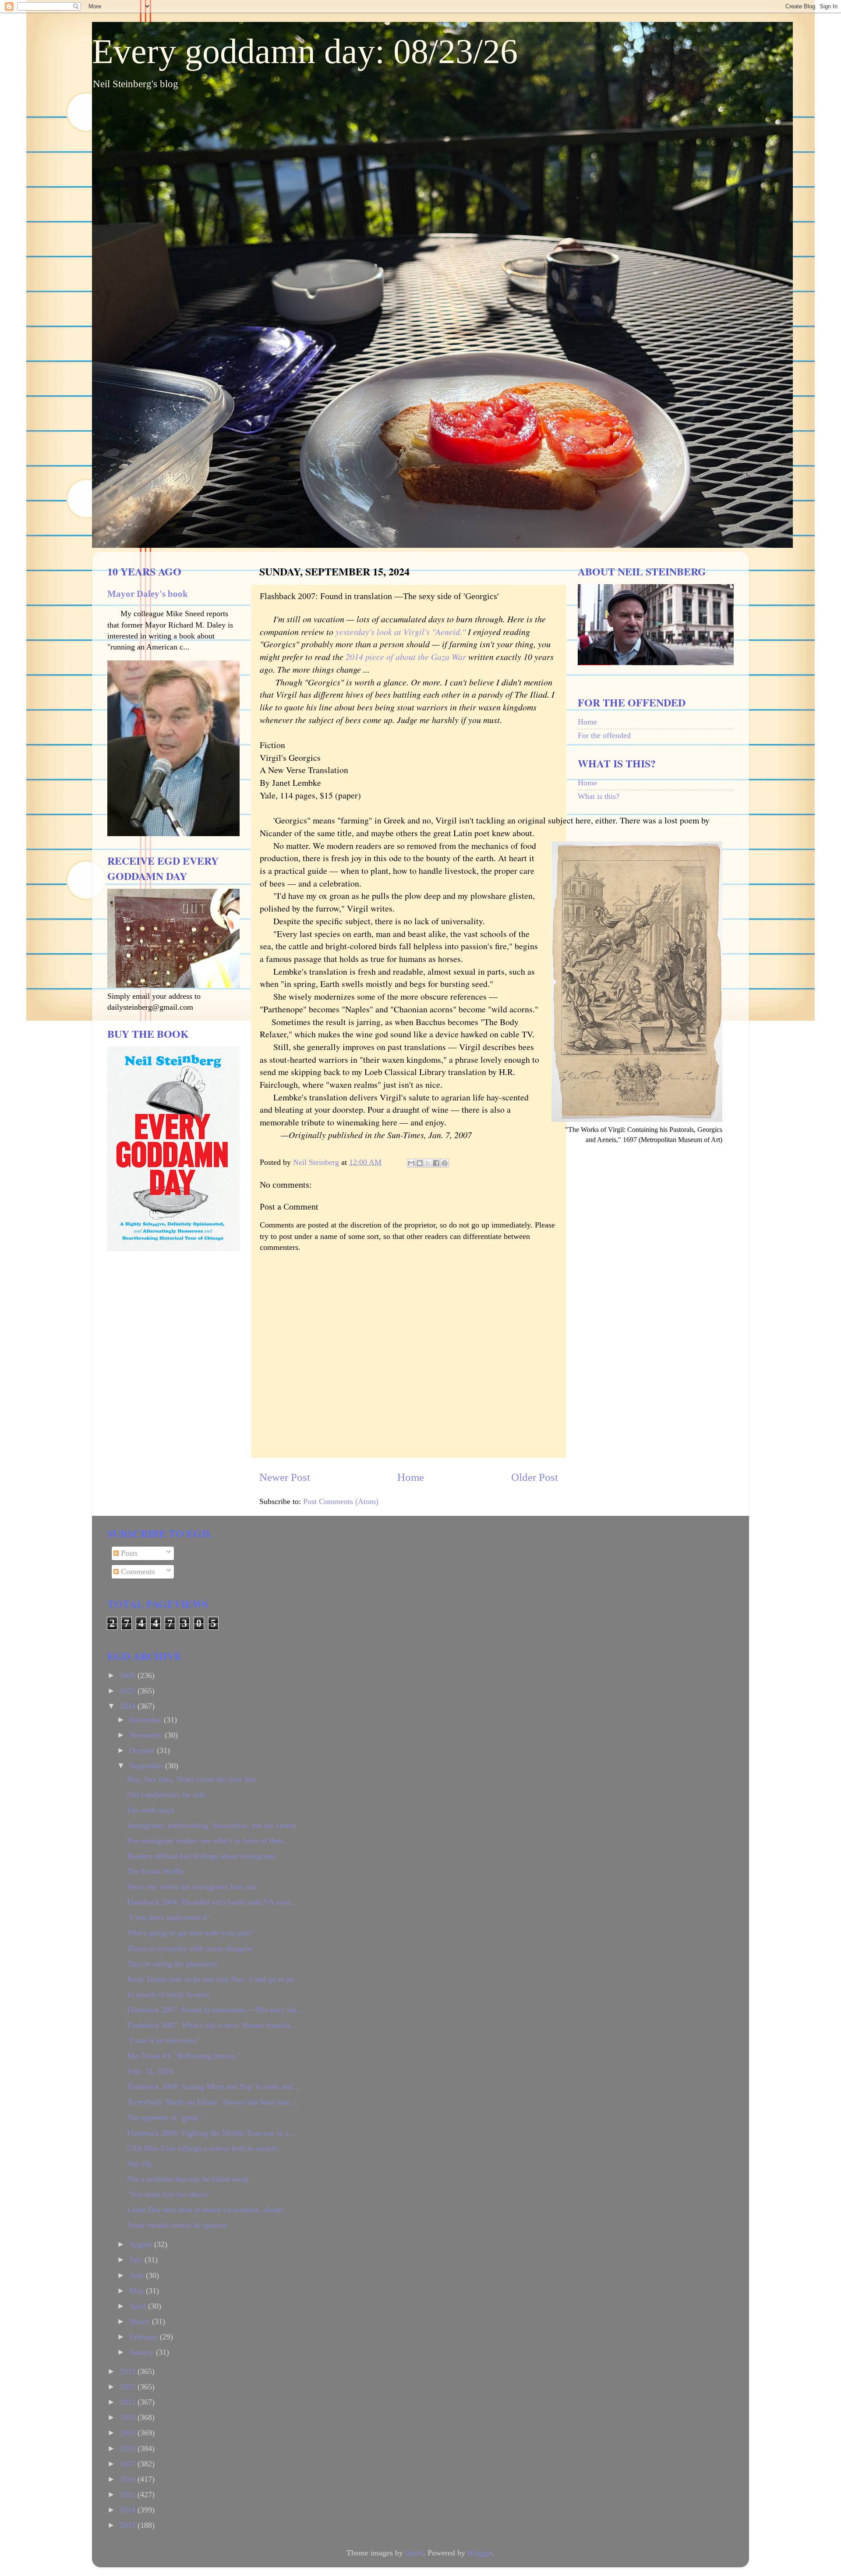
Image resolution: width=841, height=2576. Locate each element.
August (142, 2244)
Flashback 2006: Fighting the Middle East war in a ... (212, 2133)
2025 (129, 1691)
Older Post (535, 1477)
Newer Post (285, 1477)
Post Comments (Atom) (341, 1501)
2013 (129, 2525)
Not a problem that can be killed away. (189, 2179)
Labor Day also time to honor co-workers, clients (205, 2210)
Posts (128, 1553)
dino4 (414, 2553)
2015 (129, 2494)
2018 (129, 2448)
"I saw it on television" (163, 2040)
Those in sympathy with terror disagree (189, 1948)
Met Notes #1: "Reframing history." (184, 2056)
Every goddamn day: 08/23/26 (305, 51)
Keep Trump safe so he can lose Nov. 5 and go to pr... (213, 1979)
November (147, 1735)
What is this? (599, 796)
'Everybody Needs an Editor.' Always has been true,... (213, 2102)
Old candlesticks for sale (166, 1795)
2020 (129, 2417)
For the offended (604, 735)
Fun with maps (151, 1810)
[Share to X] (428, 1163)
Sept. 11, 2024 (150, 2071)
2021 (129, 2402)
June (138, 2275)
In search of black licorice (168, 1994)
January (143, 2352)
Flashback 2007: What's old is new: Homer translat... (212, 2025)
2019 (129, 2433)
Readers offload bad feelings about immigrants (201, 1856)
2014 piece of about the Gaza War (406, 656)
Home (411, 1477)
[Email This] (411, 1163)
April (139, 2306)
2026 (129, 1675)
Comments (137, 1572)
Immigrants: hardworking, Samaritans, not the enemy (212, 1825)
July (137, 2260)
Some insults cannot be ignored (177, 2225)
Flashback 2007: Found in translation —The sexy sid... (215, 2010)
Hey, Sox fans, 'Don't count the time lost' (192, 1779)
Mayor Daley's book (148, 594)
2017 (129, 2464)
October (143, 1750)
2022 (129, 2387)
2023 (129, 2371)
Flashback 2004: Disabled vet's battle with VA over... (212, 1902)
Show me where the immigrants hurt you (192, 1887)
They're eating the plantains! (172, 1964)
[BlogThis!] (420, 1163)
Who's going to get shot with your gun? (190, 1933)
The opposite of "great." (165, 2118)
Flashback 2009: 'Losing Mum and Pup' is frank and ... (214, 2086)
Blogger (480, 2553)
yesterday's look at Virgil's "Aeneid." (402, 632)
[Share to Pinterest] (445, 1163)
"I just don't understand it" (169, 1917)
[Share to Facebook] (436, 1163)
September (147, 1766)
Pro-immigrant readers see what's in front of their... (208, 1841)
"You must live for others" (169, 2194)
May (138, 2291)
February (145, 2337)
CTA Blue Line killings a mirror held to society (203, 2148)
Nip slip (140, 2164)
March (141, 2321)
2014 (129, 2510)
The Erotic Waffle (156, 1871)
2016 (129, 2479)
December (147, 1720)
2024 (129, 1706)
